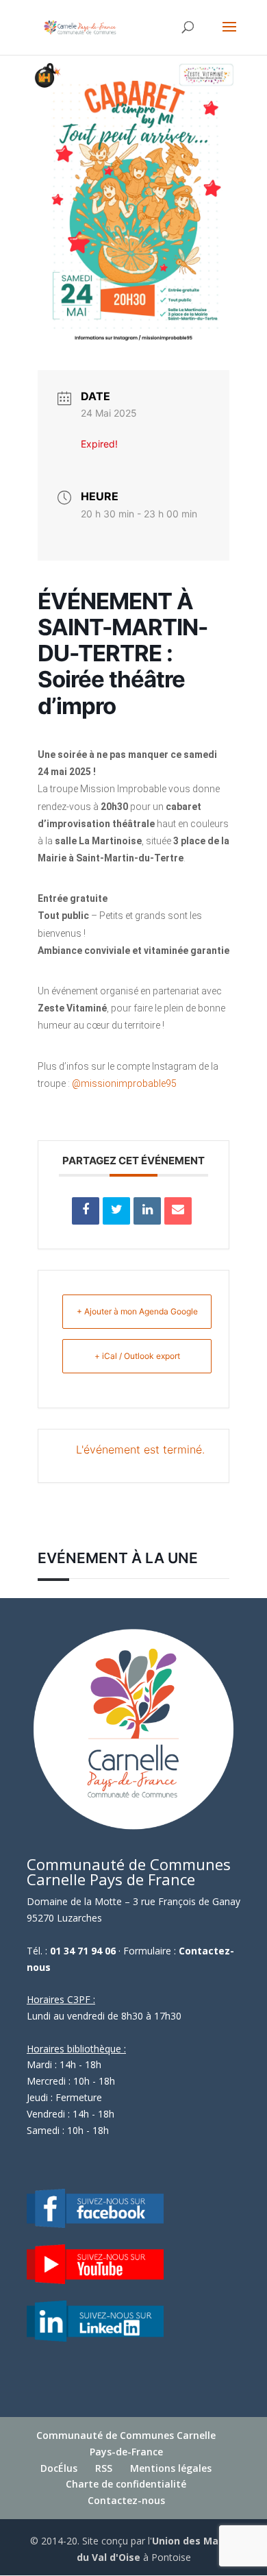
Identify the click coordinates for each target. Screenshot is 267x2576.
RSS (104, 2468)
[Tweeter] (116, 1211)
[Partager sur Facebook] (86, 1211)
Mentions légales (171, 2468)
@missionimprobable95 (124, 1083)
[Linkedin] (147, 1211)
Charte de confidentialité (126, 2484)
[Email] (178, 1211)
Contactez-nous (126, 2500)
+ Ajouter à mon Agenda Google (137, 1311)
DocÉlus (59, 2468)
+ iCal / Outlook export (137, 1356)
